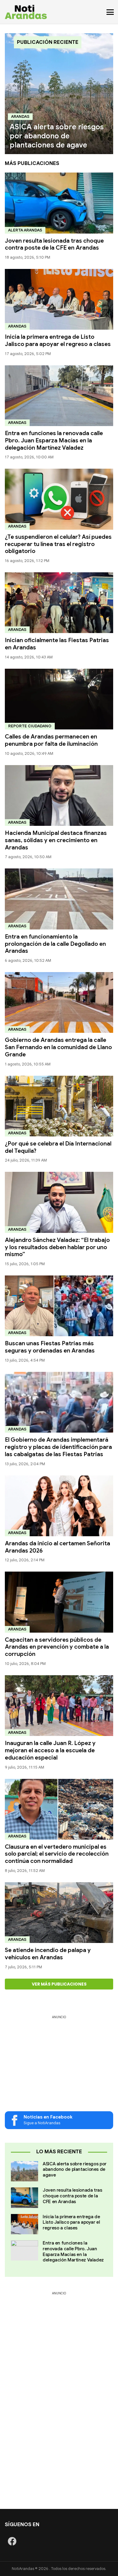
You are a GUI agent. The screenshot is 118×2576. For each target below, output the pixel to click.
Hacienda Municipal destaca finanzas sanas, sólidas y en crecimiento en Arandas (56, 840)
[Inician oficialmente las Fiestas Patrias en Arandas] (59, 603)
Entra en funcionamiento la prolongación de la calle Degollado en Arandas (55, 944)
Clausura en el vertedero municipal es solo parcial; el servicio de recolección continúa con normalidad (57, 1854)
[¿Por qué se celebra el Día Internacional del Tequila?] (59, 1106)
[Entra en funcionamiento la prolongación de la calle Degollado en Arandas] (59, 899)
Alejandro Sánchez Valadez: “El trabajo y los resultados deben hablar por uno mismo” (57, 1247)
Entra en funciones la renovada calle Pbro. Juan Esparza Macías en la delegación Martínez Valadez (54, 440)
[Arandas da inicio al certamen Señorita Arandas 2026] (59, 1506)
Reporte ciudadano (30, 726)
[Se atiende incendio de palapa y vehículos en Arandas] (59, 1913)
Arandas (20, 116)
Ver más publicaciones (59, 1984)
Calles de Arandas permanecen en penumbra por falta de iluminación (51, 740)
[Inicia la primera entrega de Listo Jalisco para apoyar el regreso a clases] (59, 299)
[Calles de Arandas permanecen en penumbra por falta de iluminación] (59, 699)
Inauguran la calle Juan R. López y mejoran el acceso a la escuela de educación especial (50, 1750)
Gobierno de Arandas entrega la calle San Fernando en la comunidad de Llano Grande (58, 1047)
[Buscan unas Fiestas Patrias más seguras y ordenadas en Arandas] (59, 1306)
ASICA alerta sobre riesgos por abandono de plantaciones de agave (75, 2170)
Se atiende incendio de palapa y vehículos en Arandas (48, 1954)
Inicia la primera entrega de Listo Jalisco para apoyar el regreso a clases (58, 340)
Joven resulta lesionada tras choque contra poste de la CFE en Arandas (54, 244)
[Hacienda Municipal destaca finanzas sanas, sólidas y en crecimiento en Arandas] (59, 795)
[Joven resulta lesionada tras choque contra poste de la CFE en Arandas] (59, 203)
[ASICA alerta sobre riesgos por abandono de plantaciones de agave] (59, 94)
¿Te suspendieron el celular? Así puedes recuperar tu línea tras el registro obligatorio (58, 544)
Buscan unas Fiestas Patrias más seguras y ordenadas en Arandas (50, 1347)
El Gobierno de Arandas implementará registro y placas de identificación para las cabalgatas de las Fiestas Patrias (58, 1447)
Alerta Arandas (25, 230)
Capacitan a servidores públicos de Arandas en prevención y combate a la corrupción (57, 1647)
